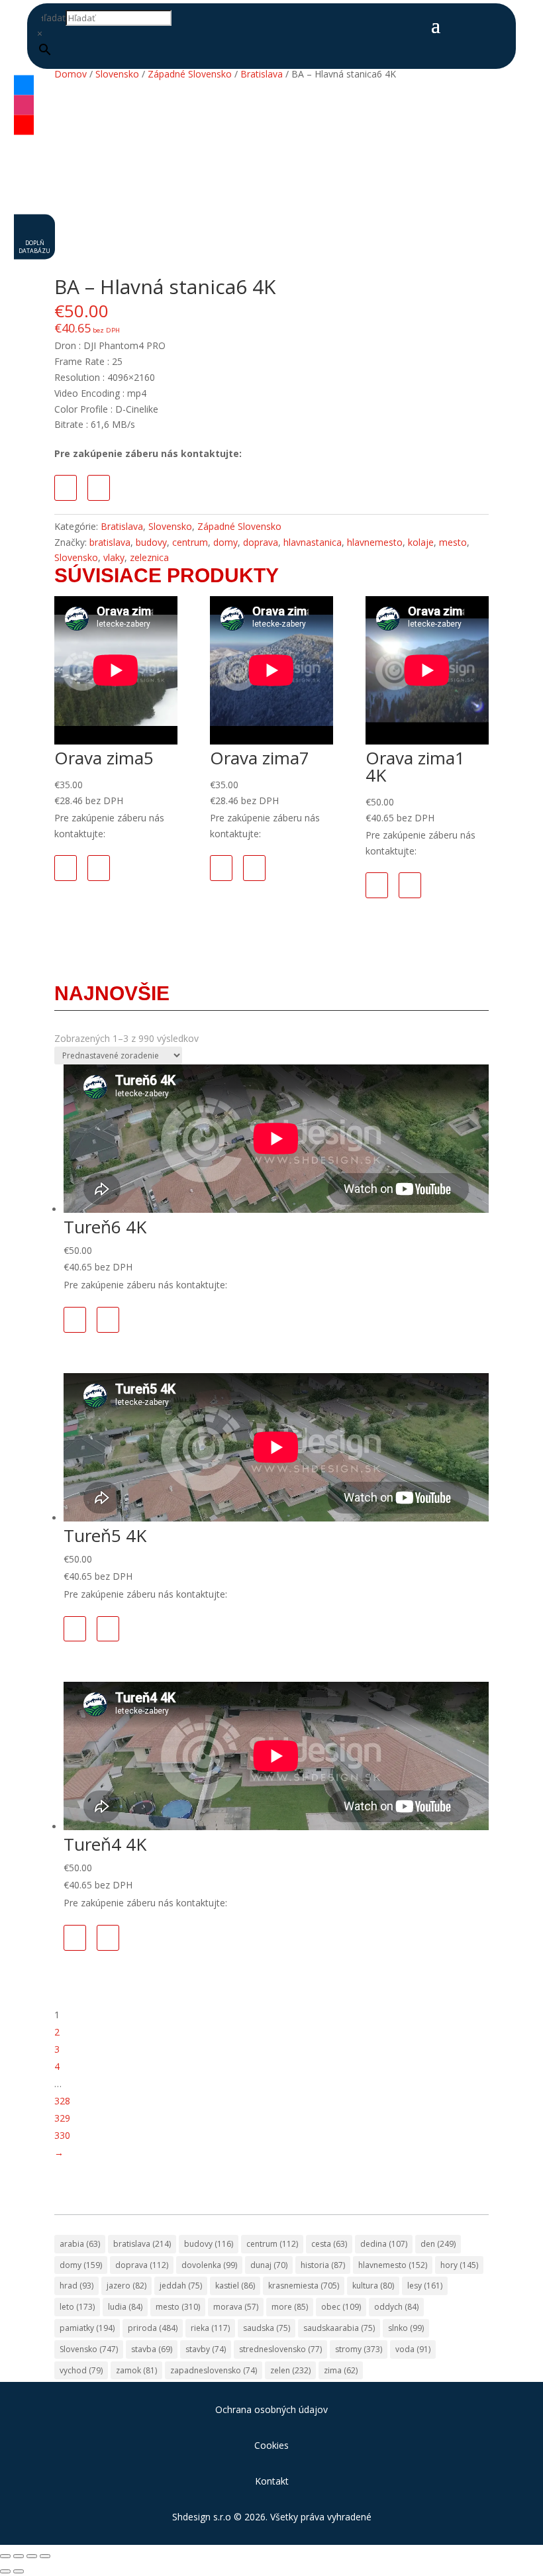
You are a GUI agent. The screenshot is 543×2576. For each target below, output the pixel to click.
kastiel (235, 2286)
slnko (406, 2328)
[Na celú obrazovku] (19, 2556)
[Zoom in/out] (5, 2556)
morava (236, 2307)
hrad (76, 2286)
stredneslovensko (280, 2349)
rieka (210, 2328)
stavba (152, 2349)
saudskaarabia (339, 2328)
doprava (261, 542)
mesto (453, 542)
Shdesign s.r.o (202, 2517)
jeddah (181, 2286)
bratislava (110, 542)
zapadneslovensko (214, 2370)
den (438, 2244)
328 (62, 2101)
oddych (396, 2307)
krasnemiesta (304, 2286)
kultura (373, 2286)
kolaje (421, 542)
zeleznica (149, 557)
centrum (190, 542)
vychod (81, 2370)
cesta (329, 2244)
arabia (80, 2244)
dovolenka (209, 2265)
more (290, 2307)
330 (62, 2135)
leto (77, 2307)
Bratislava (262, 74)
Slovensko (117, 74)
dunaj (269, 2265)
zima (341, 2370)
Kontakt (272, 2481)
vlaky (114, 557)
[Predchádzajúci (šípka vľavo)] (5, 2571)
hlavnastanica (313, 542)
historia (323, 2265)
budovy (151, 542)
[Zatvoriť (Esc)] (45, 2556)
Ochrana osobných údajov (271, 2409)
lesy (425, 2286)
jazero (126, 2286)
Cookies (271, 2445)
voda (413, 2349)
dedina (384, 2244)
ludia (125, 2307)
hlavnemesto (375, 542)
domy (225, 542)
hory (459, 2265)
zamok (136, 2370)
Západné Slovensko (190, 74)
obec (341, 2307)
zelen (290, 2370)
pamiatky (87, 2328)
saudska (267, 2328)
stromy (359, 2349)
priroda (153, 2328)
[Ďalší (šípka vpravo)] (19, 2571)
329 (62, 2118)
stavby (206, 2349)
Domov (71, 74)
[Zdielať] (32, 2556)
